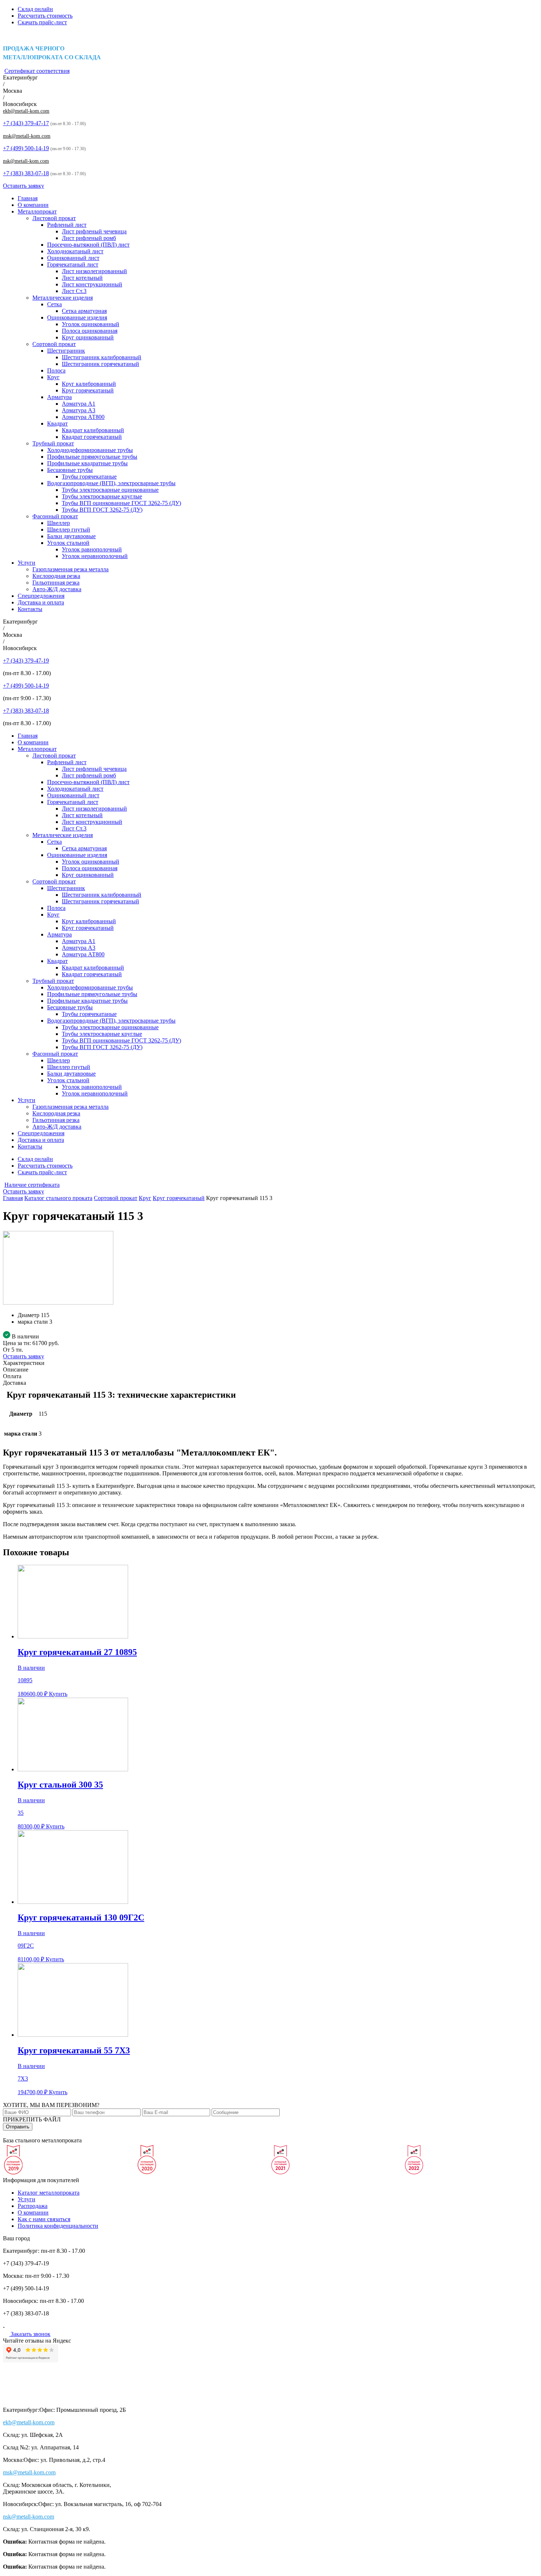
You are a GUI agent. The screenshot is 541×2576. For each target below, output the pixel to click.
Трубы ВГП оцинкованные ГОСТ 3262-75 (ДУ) (121, 503)
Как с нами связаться (44, 2219)
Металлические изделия (63, 298)
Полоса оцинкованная (90, 331)
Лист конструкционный (92, 284)
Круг (53, 377)
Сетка (54, 304)
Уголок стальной (68, 543)
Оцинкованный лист (73, 258)
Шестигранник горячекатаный (100, 364)
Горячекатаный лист (73, 264)
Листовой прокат (54, 218)
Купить (58, 1694)
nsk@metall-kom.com (26, 161)
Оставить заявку (24, 186)
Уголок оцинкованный (91, 324)
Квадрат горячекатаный (92, 437)
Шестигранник (66, 351)
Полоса (56, 370)
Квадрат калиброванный (93, 430)
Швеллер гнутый (69, 530)
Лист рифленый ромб (89, 238)
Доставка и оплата (41, 602)
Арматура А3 (79, 410)
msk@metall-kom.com (27, 136)
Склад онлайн (35, 9)
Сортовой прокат (54, 344)
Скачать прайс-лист (42, 22)
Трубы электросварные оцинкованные (110, 490)
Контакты (30, 609)
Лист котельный (82, 278)
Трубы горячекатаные (89, 477)
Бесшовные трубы (70, 470)
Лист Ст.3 (74, 291)
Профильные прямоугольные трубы (92, 457)
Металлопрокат (37, 211)
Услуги (26, 563)
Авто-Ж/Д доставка (57, 589)
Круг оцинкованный (88, 337)
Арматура (59, 397)
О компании (33, 205)
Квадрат (57, 424)
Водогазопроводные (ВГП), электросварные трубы (111, 483)
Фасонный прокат (55, 516)
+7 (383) (26, 173)
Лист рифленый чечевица (94, 231)
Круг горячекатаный (88, 390)
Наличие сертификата (32, 1185)
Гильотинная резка (56, 583)
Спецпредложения (41, 596)
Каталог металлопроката (49, 2193)
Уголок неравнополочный (95, 556)
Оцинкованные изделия (77, 317)
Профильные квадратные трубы (87, 463)
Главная (28, 198)
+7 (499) (26, 148)
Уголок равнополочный (92, 549)
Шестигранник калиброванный (102, 357)
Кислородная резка (56, 576)
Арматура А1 (79, 404)
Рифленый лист (67, 225)
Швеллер (59, 523)
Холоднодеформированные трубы (90, 450)
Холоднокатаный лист (75, 251)
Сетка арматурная (84, 311)
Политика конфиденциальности (58, 2226)
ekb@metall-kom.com (26, 111)
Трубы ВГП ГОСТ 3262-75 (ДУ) (102, 510)
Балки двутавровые (71, 536)
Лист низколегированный (94, 271)
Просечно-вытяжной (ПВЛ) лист (88, 245)
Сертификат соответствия (37, 71)
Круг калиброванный (89, 384)
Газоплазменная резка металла (70, 569)
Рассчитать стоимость (45, 16)
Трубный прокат (53, 443)
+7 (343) (26, 123)
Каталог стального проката (58, 1198)
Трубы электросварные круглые (102, 496)
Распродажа (33, 2206)
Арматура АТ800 (83, 417)
